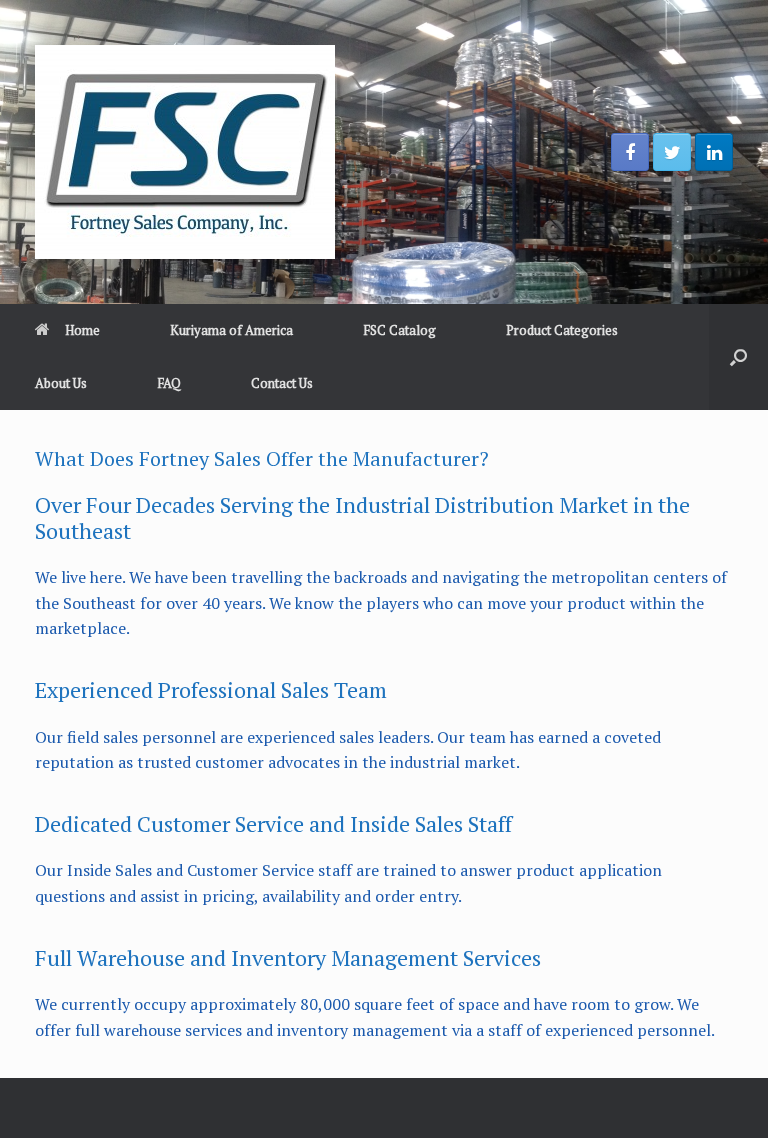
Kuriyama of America (231, 330)
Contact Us (282, 383)
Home (82, 330)
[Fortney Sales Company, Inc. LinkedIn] (714, 152)
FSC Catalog (399, 330)
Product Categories (562, 330)
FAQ (169, 383)
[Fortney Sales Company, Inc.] (185, 152)
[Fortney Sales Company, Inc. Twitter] (672, 152)
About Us (61, 383)
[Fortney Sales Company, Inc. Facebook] (630, 152)
